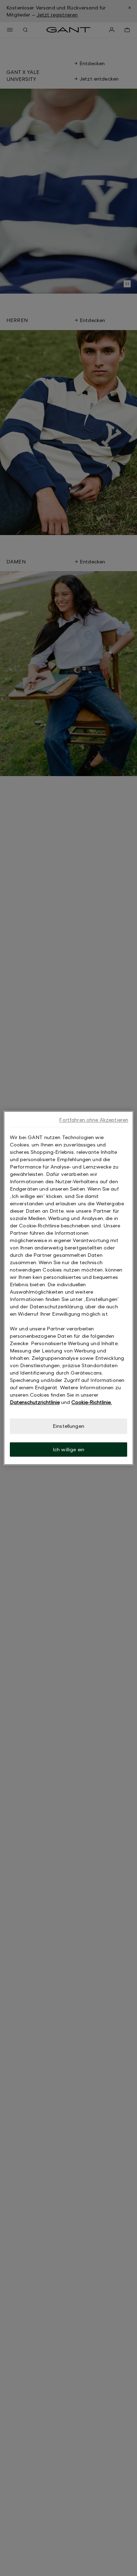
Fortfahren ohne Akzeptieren (94, 1120)
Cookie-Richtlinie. (92, 1402)
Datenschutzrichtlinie (35, 1402)
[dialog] (69, 1288)
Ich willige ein (68, 1449)
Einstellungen (68, 1426)
